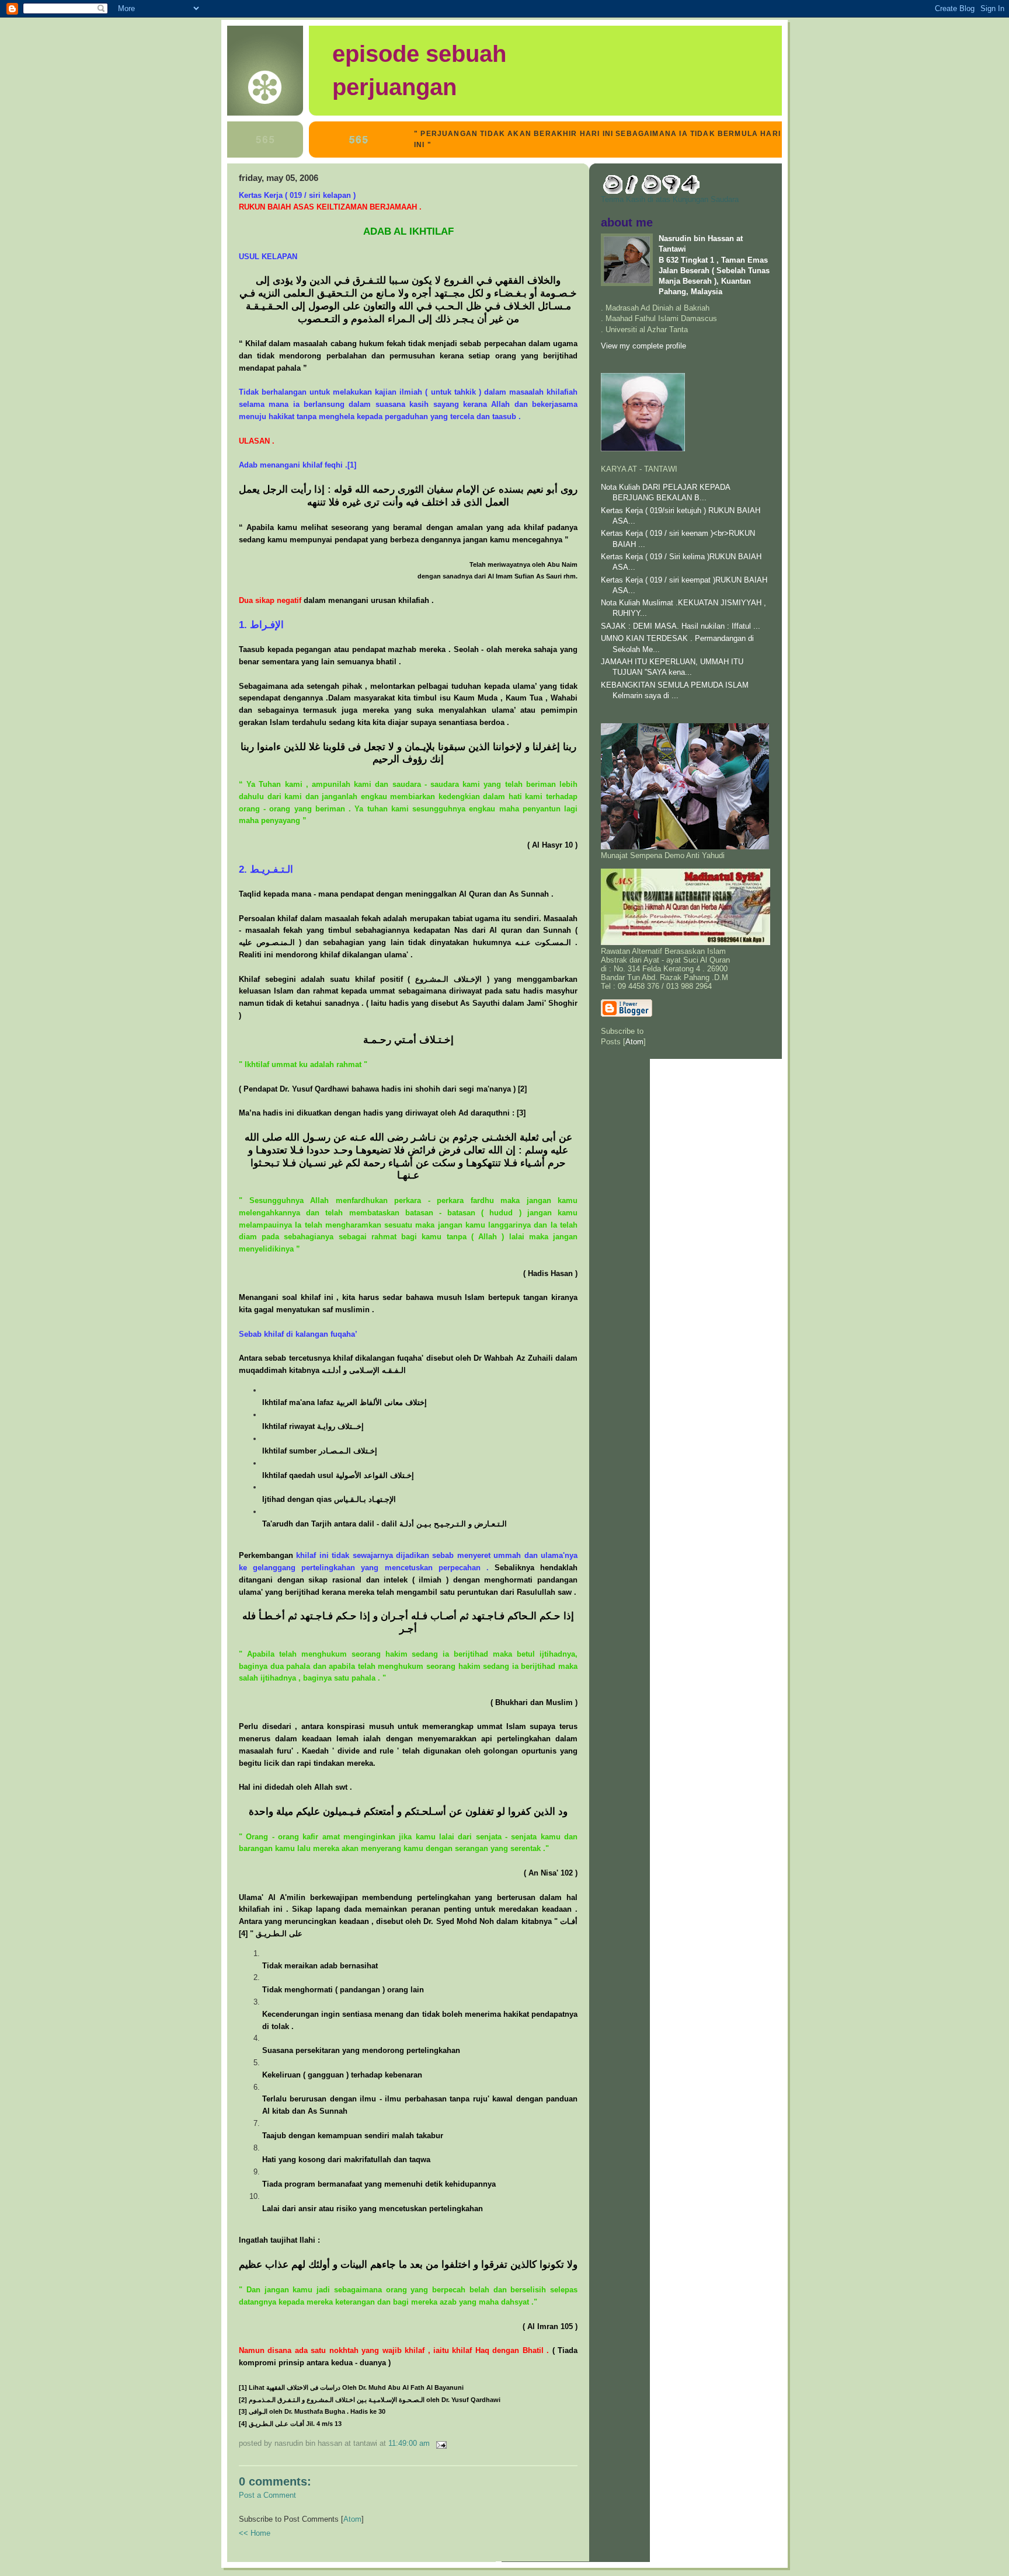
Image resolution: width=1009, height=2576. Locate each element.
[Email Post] (439, 2443)
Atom (352, 2519)
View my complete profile (643, 346)
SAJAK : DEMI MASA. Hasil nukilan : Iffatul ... (681, 626)
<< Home (255, 2533)
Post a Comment (267, 2495)
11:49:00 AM (410, 2443)
